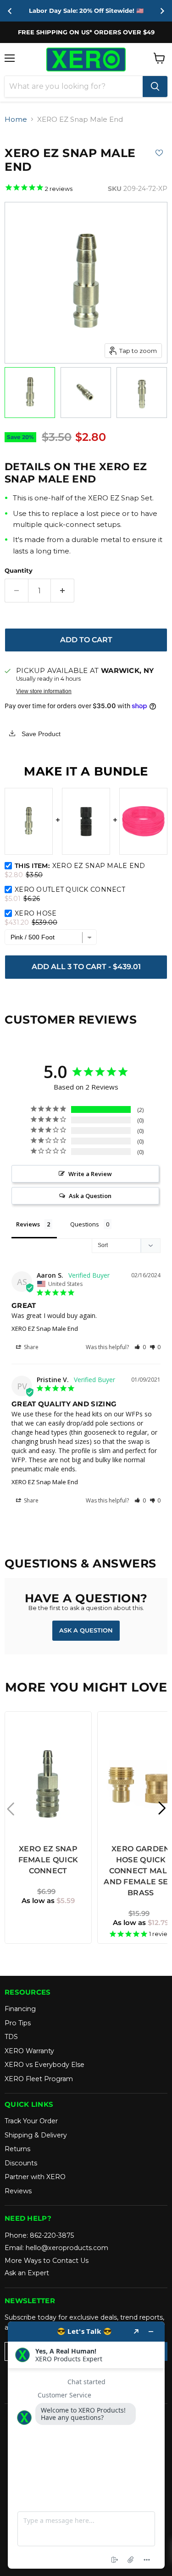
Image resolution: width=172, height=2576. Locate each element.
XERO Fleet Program (39, 2079)
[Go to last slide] (10, 11)
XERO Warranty (29, 2051)
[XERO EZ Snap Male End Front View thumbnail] (30, 393)
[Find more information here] (86, 2445)
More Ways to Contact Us (47, 2261)
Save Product (40, 734)
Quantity (19, 571)
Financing (20, 2009)
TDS (11, 2037)
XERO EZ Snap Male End (45, 1329)
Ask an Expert (27, 2273)
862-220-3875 (52, 2235)
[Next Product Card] (162, 1809)
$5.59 (48, 1901)
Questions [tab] (85, 1224)
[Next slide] (162, 11)
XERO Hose (36, 913)
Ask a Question (86, 1630)
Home (16, 119)
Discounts (21, 2163)
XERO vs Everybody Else (44, 2065)
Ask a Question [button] (90, 1196)
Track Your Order (31, 2121)
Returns (17, 2149)
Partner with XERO (35, 2177)
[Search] (155, 87)
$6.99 (46, 1891)
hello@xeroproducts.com (67, 2248)
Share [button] (31, 1347)
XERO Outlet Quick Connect (70, 889)
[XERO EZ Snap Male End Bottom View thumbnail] (86, 393)
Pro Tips (18, 2023)
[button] (140, 1347)
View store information (44, 691)
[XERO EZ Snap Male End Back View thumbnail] (142, 393)
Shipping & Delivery (36, 2135)
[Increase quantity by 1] (63, 591)
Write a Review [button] (90, 1174)
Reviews (18, 2191)
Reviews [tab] (28, 1224)
